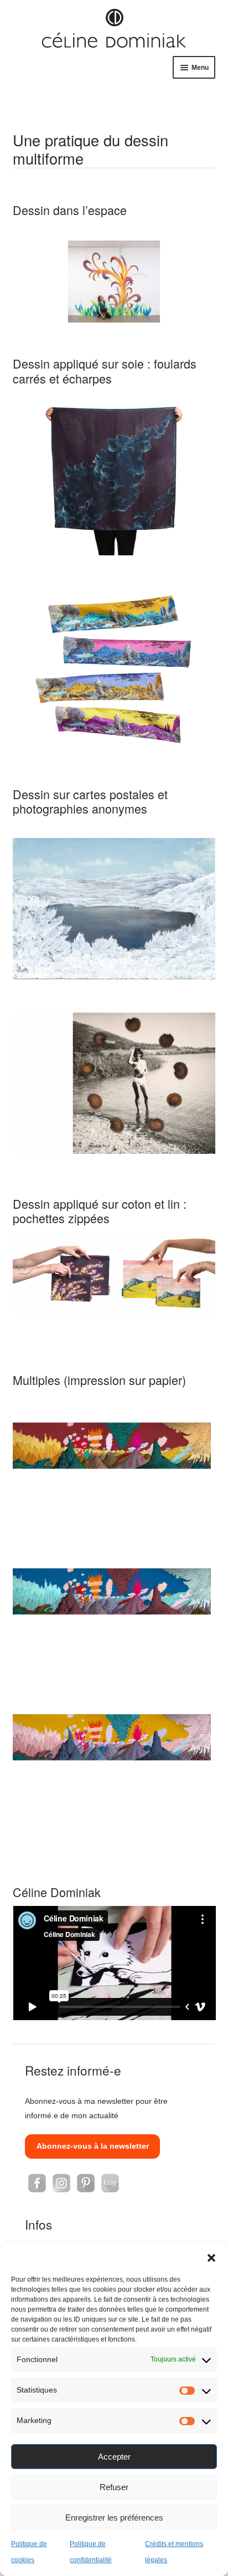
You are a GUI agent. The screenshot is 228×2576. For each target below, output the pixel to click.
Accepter (114, 2457)
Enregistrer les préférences (114, 2518)
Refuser (114, 2487)
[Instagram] (61, 2183)
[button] (211, 2258)
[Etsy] (110, 2183)
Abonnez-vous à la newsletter (93, 2146)
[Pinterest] (86, 2183)
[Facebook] (37, 2183)
